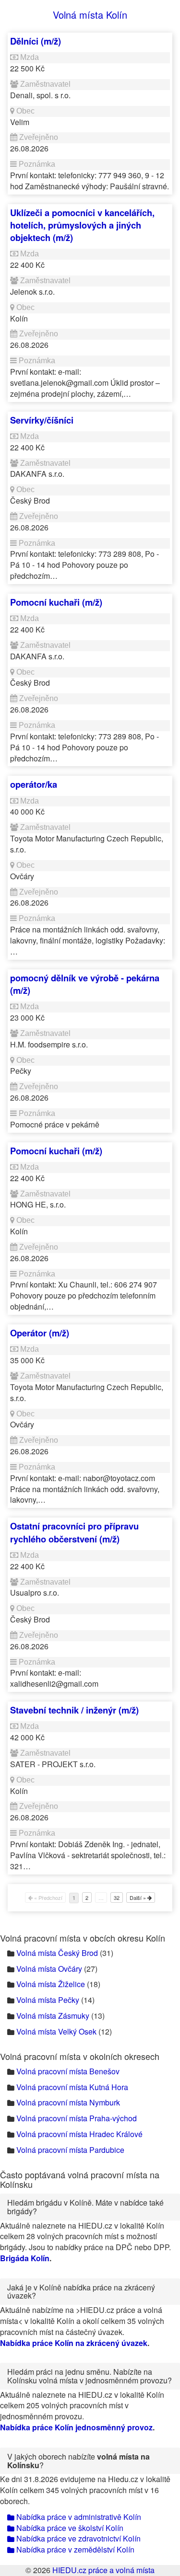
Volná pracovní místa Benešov (68, 2071)
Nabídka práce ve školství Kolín (69, 2528)
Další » (138, 1897)
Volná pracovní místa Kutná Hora (72, 2087)
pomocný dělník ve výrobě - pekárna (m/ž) (85, 984)
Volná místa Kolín (90, 15)
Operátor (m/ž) (40, 1333)
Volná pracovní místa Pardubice (70, 2150)
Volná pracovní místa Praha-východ (77, 2118)
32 (117, 1897)
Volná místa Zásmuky (53, 2016)
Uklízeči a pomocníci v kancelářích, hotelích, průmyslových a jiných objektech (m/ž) (82, 225)
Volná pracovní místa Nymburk (68, 2102)
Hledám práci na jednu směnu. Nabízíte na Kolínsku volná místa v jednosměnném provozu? (90, 2376)
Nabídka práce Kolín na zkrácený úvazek (74, 2343)
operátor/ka (34, 784)
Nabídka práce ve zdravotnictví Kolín (78, 2538)
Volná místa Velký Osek (56, 2031)
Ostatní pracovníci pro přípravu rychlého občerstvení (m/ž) (74, 1532)
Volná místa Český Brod (57, 1953)
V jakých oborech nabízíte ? (78, 2461)
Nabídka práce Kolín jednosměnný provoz (76, 2427)
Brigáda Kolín (25, 2258)
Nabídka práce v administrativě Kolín (78, 2517)
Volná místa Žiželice (51, 1984)
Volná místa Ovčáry (49, 1969)
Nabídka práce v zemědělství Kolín (74, 2549)
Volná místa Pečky (48, 2000)
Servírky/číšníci (42, 420)
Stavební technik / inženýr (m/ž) (74, 1710)
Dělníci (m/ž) (36, 41)
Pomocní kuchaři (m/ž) (56, 602)
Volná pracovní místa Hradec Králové (79, 2134)
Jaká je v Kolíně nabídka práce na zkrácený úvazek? (81, 2292)
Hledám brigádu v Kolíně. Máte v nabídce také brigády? (85, 2207)
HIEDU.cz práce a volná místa (103, 2570)
